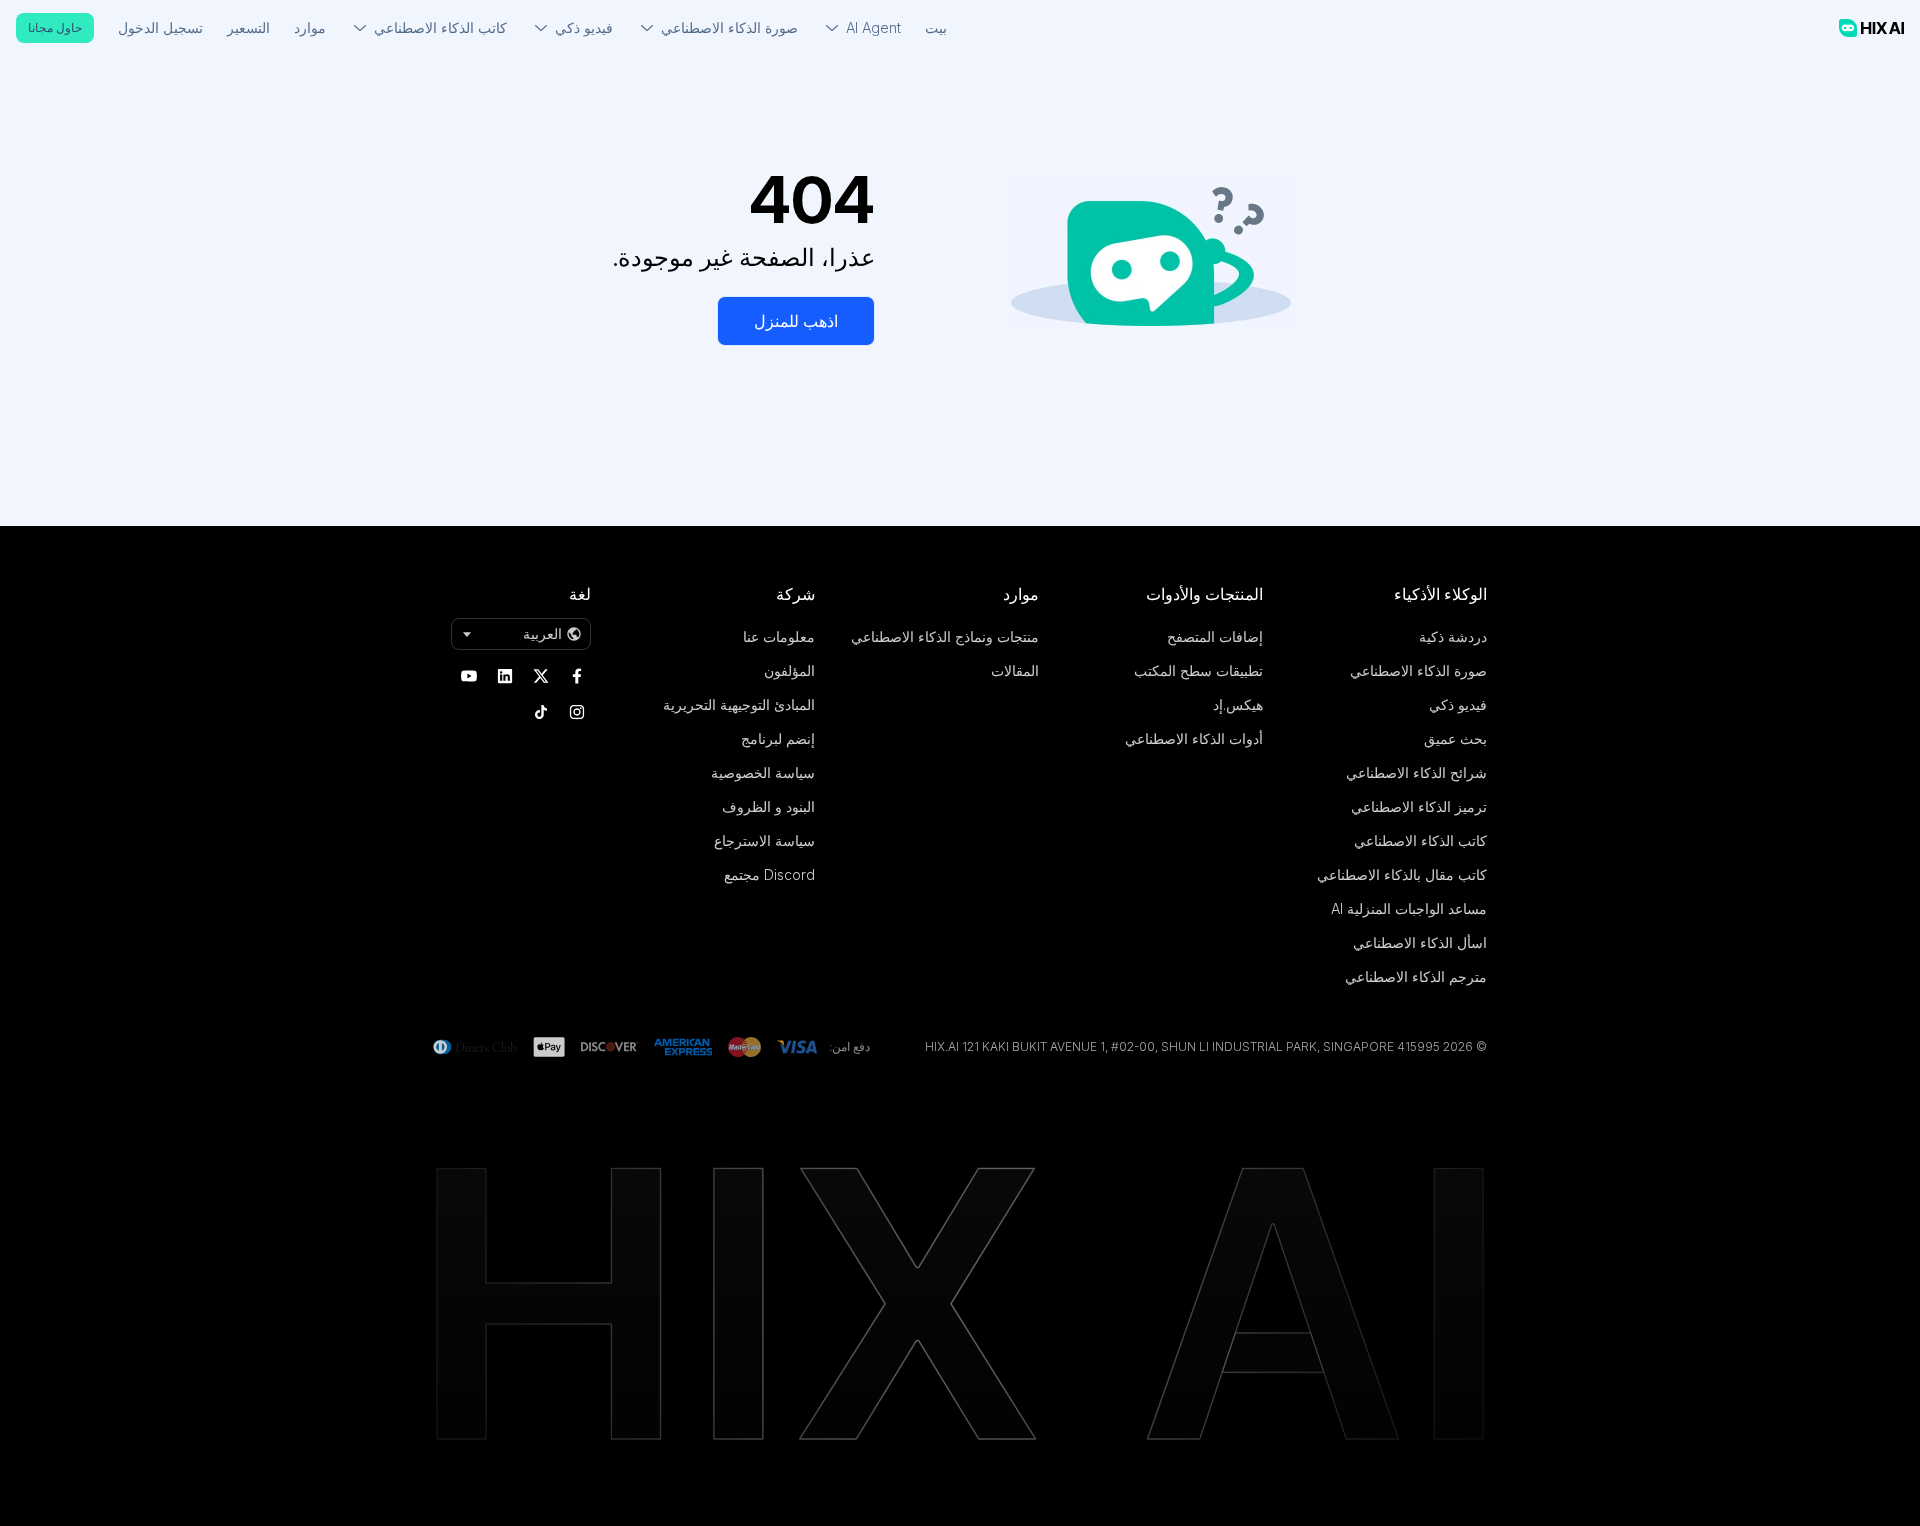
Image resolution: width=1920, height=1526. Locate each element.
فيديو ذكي (1458, 704)
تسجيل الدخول (160, 27)
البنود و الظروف (768, 806)
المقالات (1015, 670)
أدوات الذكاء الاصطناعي (1194, 738)
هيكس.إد (1238, 704)
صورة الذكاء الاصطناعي (1418, 670)
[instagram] (577, 712)
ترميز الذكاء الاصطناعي (1419, 806)
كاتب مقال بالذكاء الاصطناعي (1402, 874)
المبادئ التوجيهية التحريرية (739, 704)
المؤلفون (789, 670)
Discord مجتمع (769, 874)
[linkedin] (505, 676)
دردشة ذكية (1453, 636)
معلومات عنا (779, 636)
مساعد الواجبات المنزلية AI (1409, 908)
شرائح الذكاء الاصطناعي (1416, 772)
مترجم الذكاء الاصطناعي (1416, 976)
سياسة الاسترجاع (764, 840)
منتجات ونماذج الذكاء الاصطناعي (945, 636)
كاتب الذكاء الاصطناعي (1420, 840)
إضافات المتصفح (1215, 636)
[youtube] (469, 676)
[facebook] (577, 676)
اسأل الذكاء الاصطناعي (1420, 942)
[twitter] (541, 676)
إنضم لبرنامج (778, 738)
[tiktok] (541, 712)
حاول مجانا (55, 27)
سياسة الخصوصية (763, 772)
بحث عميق (1455, 738)
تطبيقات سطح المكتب (1198, 670)
